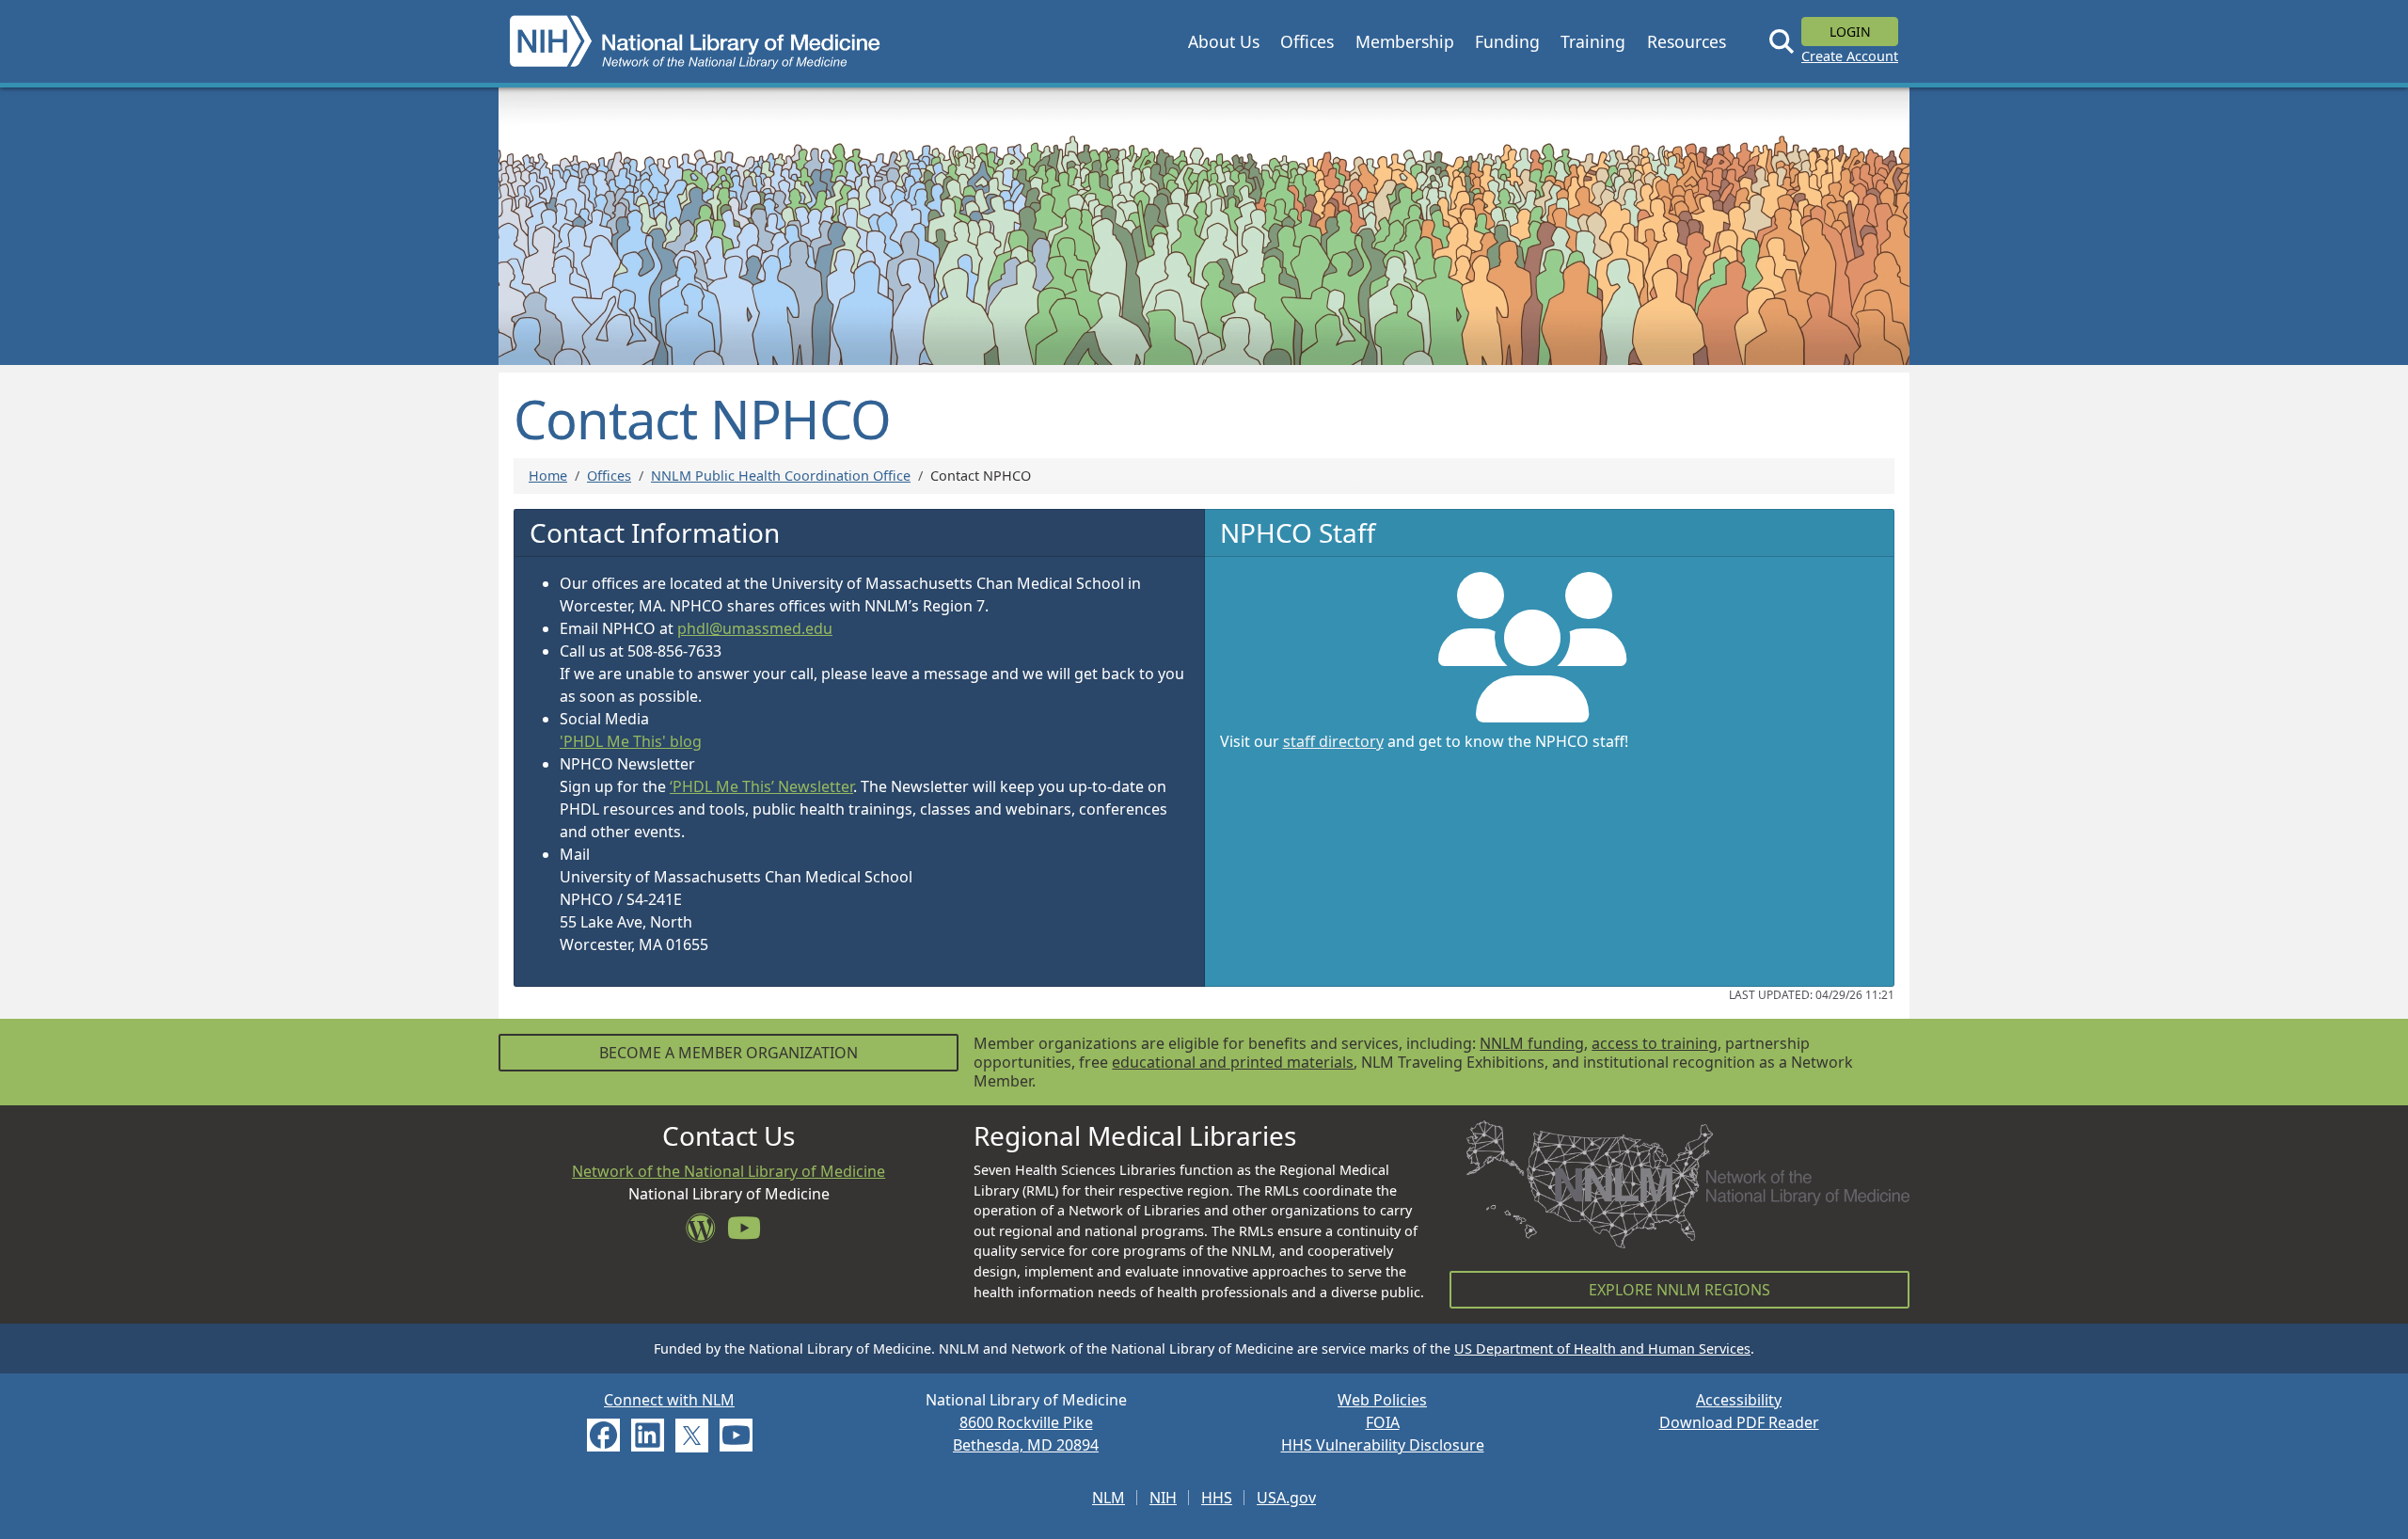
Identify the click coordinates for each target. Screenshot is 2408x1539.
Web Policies (1382, 1400)
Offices (609, 476)
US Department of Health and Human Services (1602, 1349)
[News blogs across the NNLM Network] (706, 1233)
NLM (1109, 1498)
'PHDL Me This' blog (631, 741)
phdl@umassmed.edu (755, 628)
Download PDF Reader (1739, 1422)
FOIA (1383, 1422)
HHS (1217, 1498)
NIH (1163, 1498)
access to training (1655, 1043)
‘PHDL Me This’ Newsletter (761, 786)
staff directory (1333, 741)
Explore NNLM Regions (1679, 1290)
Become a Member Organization (729, 1053)
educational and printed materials (1233, 1062)
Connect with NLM (669, 1400)
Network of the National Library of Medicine (729, 1171)
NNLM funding (1532, 1043)
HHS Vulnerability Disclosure (1383, 1445)
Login (1850, 32)
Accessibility (1739, 1400)
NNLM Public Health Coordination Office (781, 476)
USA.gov (1286, 1498)
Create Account (1850, 56)
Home (548, 476)
